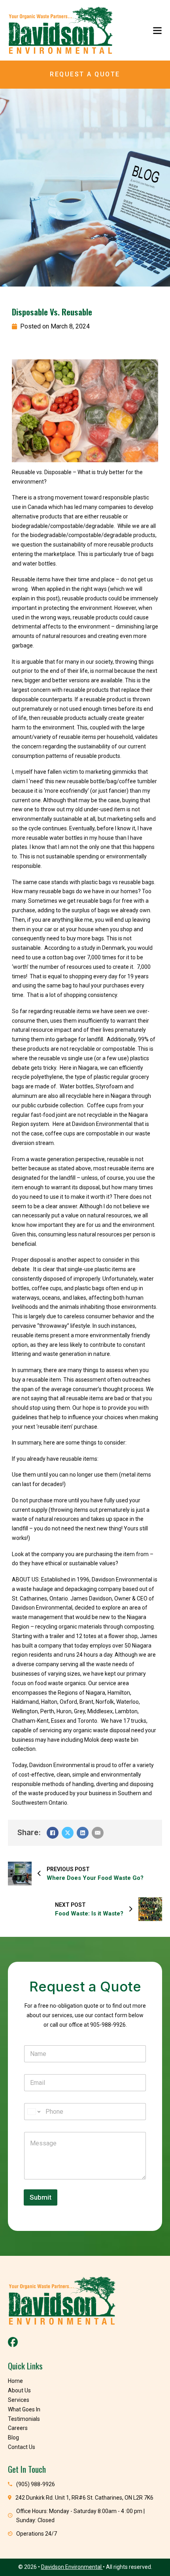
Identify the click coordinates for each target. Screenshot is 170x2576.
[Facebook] (53, 1833)
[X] (68, 1833)
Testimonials (24, 2419)
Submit (41, 2197)
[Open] (157, 30)
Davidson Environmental (72, 2567)
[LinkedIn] (83, 1833)
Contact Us (22, 2447)
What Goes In (24, 2409)
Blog (13, 2437)
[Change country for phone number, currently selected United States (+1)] (33, 2112)
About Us (19, 2390)
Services (19, 2400)
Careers (18, 2428)
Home (15, 2381)
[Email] (98, 1833)
